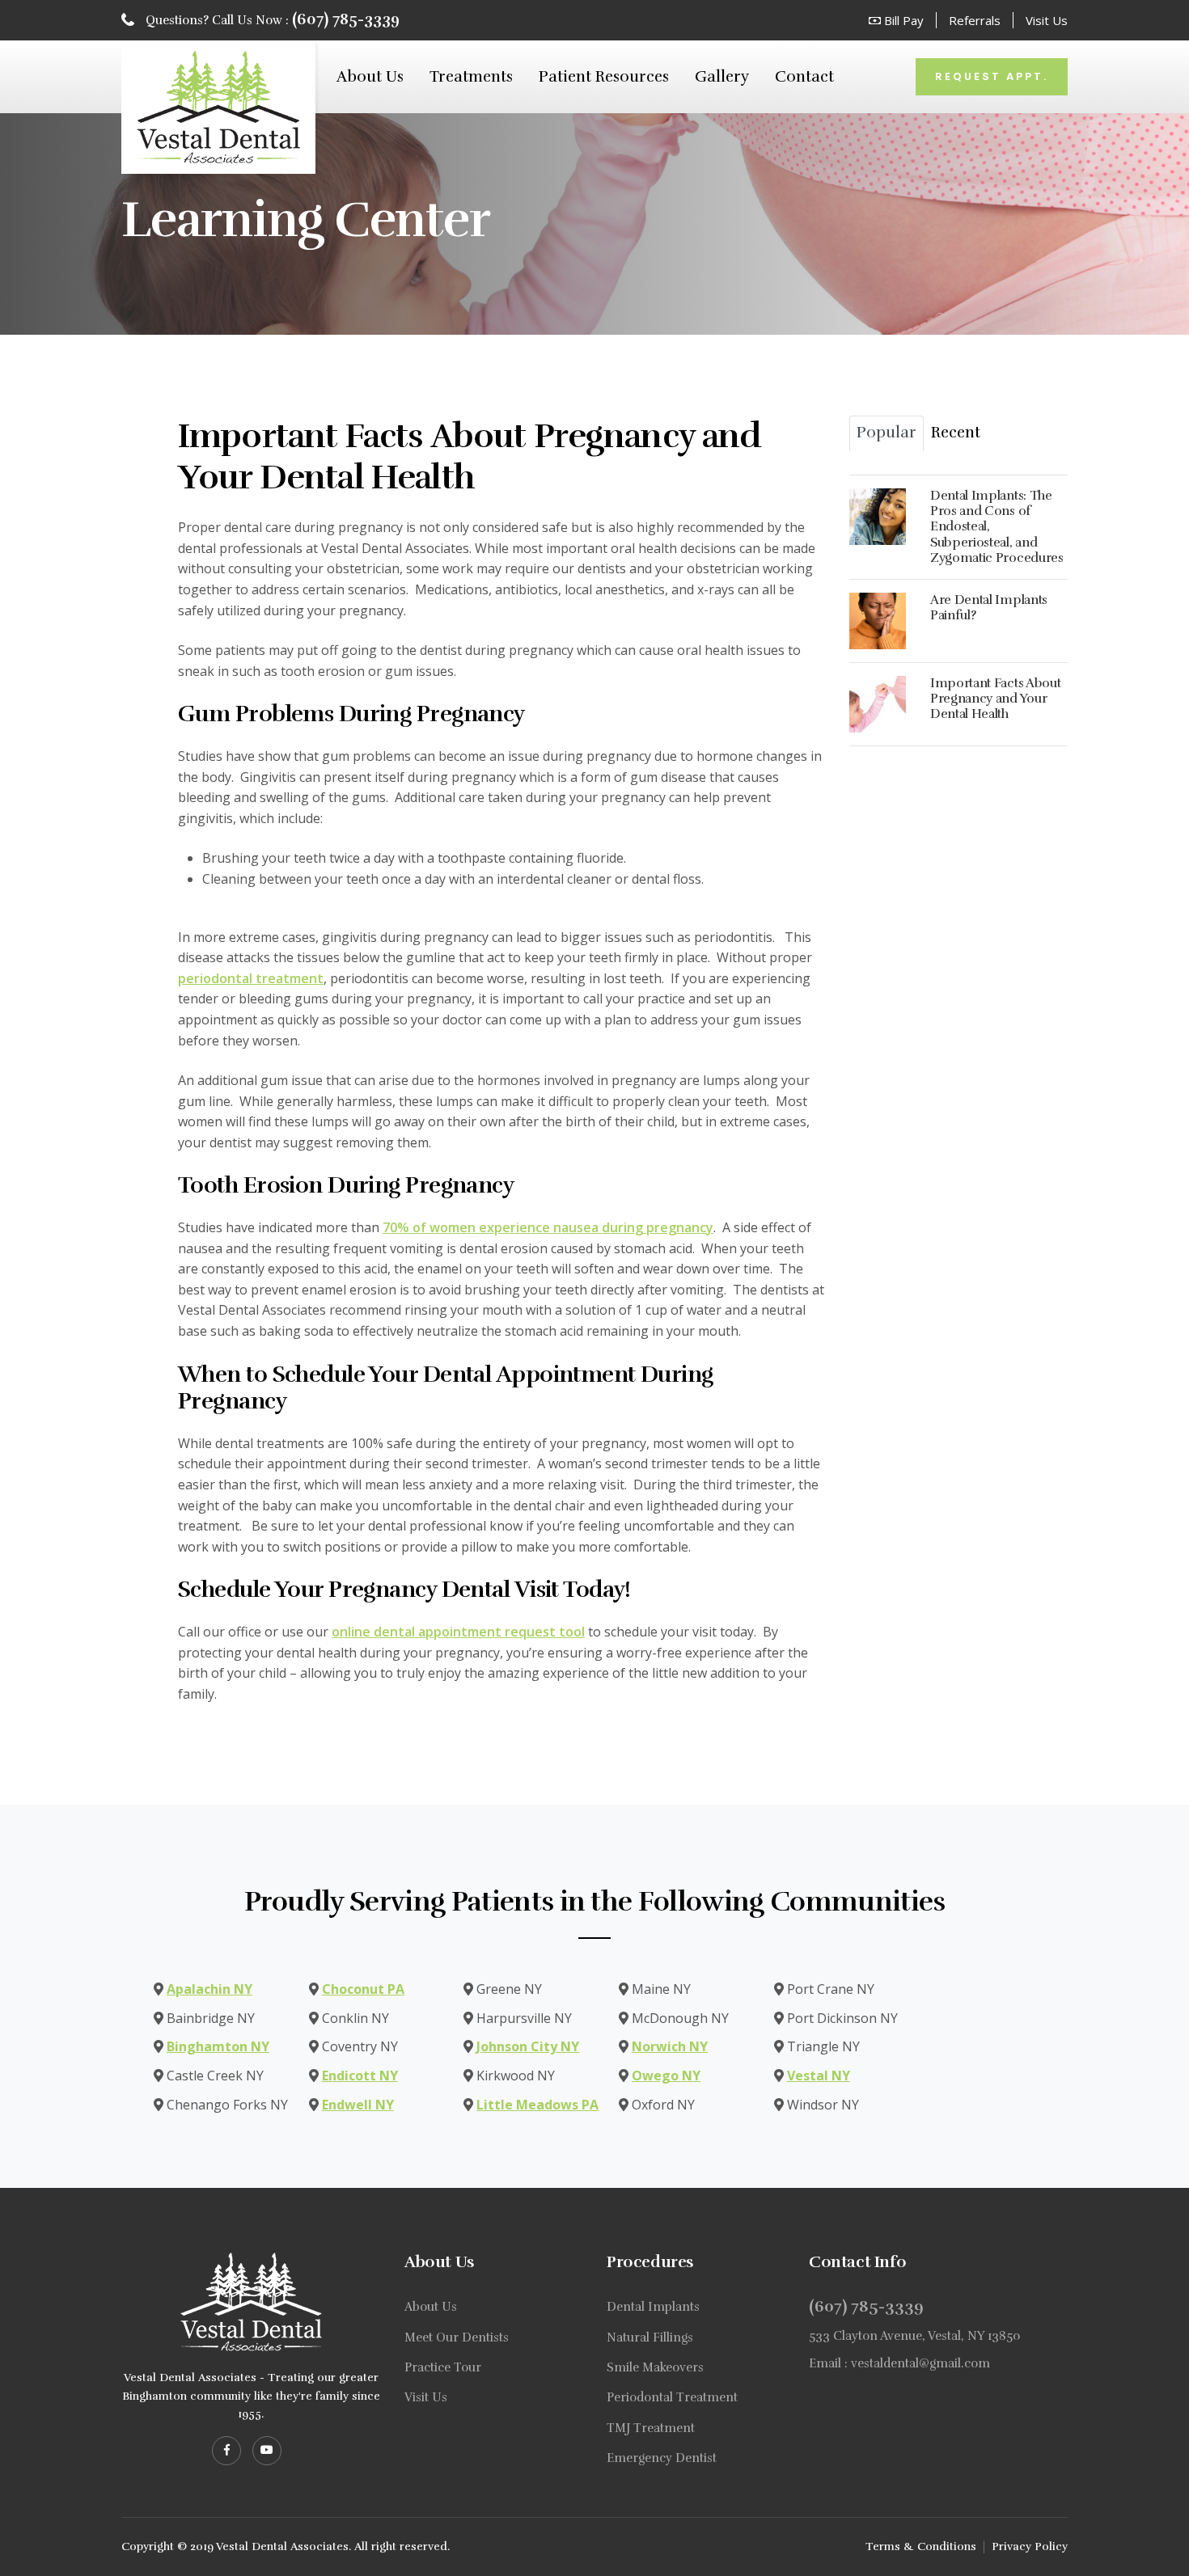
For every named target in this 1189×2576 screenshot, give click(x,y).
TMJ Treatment (651, 2428)
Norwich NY (670, 2046)
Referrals (975, 20)
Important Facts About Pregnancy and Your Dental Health (995, 699)
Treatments (471, 77)
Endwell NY (358, 2105)
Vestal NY (819, 2076)
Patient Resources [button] (604, 77)
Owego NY (666, 2076)
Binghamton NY (218, 2046)
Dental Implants (653, 2307)
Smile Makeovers (655, 2367)
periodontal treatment (251, 978)
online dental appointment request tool (458, 1632)
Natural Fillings (650, 2337)
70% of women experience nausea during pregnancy (548, 1227)
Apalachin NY (209, 1989)
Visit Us (1047, 20)
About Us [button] (370, 77)
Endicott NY (360, 2076)
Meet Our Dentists (457, 2337)
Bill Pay (902, 20)
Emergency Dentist (662, 2458)
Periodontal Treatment (672, 2397)
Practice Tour (443, 2367)
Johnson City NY (528, 2046)
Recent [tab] (956, 433)
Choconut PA (363, 1989)
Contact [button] (804, 77)
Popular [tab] (886, 433)
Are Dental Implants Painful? (989, 608)
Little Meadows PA (537, 2105)
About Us (431, 2307)
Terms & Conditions (921, 2546)
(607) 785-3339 (346, 19)
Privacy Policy (1030, 2546)
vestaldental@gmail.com (920, 2363)
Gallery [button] (722, 77)
